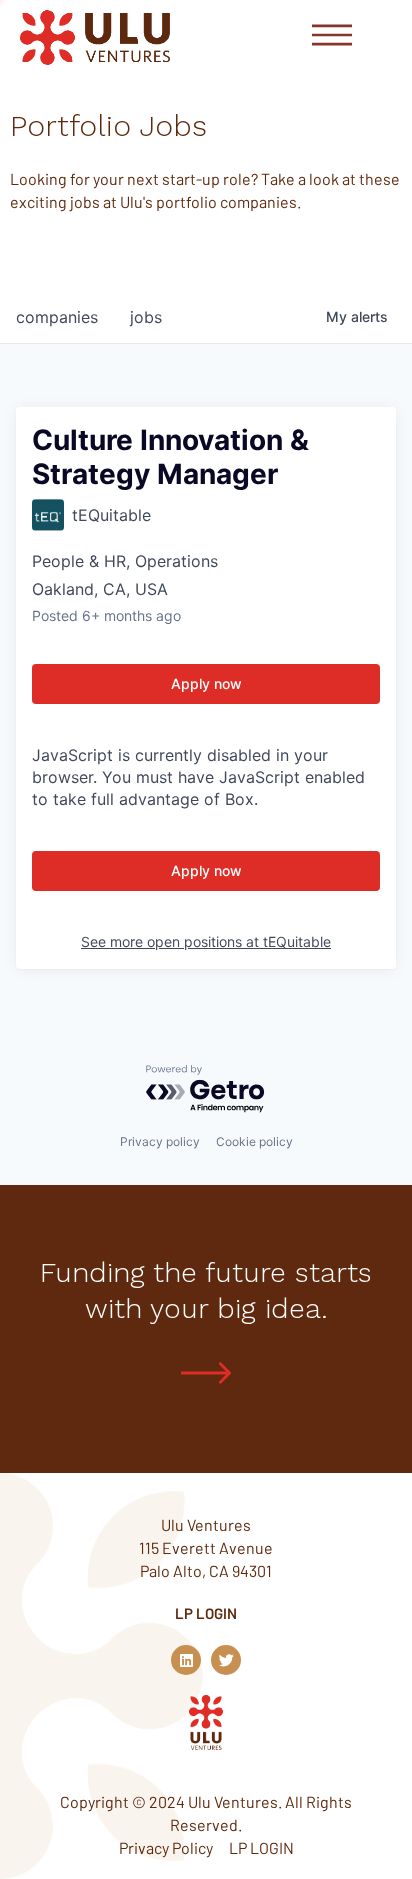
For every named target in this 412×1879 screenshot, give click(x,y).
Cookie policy (254, 1141)
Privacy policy (160, 1141)
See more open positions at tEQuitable (206, 941)
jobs (146, 317)
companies (57, 317)
